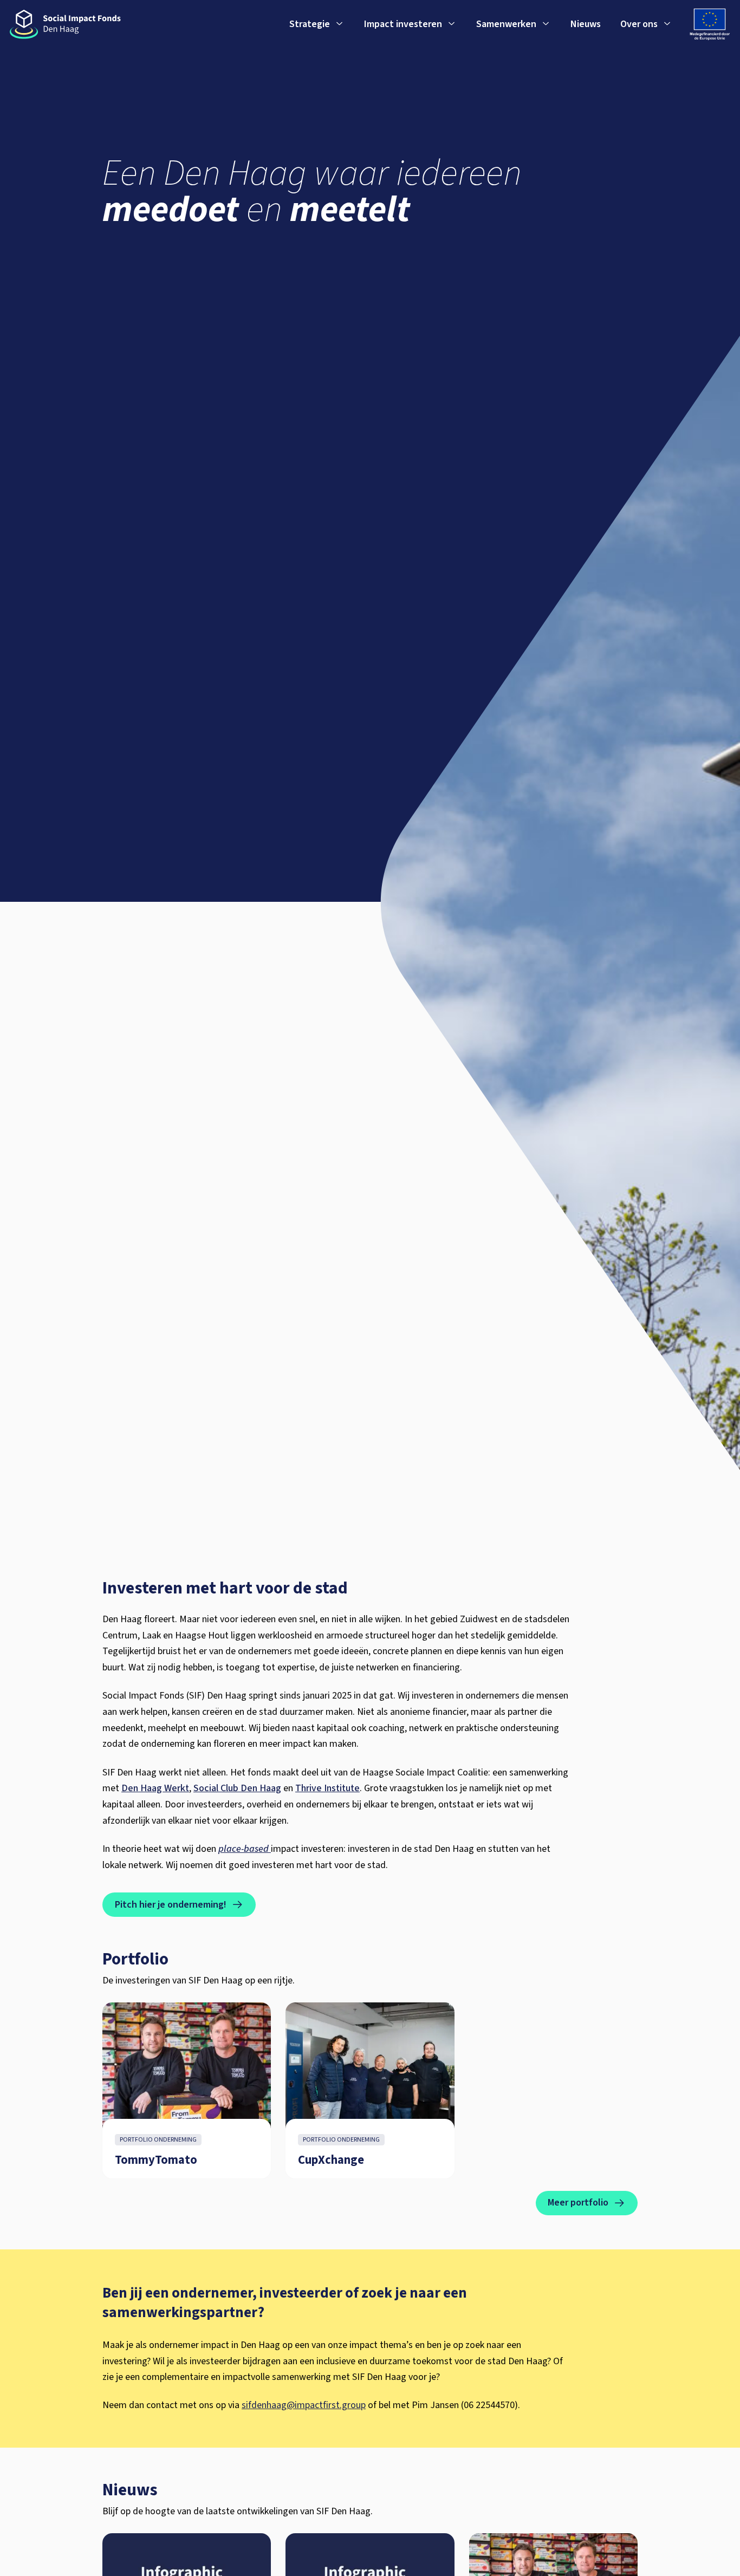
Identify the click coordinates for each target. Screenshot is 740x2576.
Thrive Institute (327, 1788)
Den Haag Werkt (155, 1788)
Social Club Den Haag (237, 1788)
